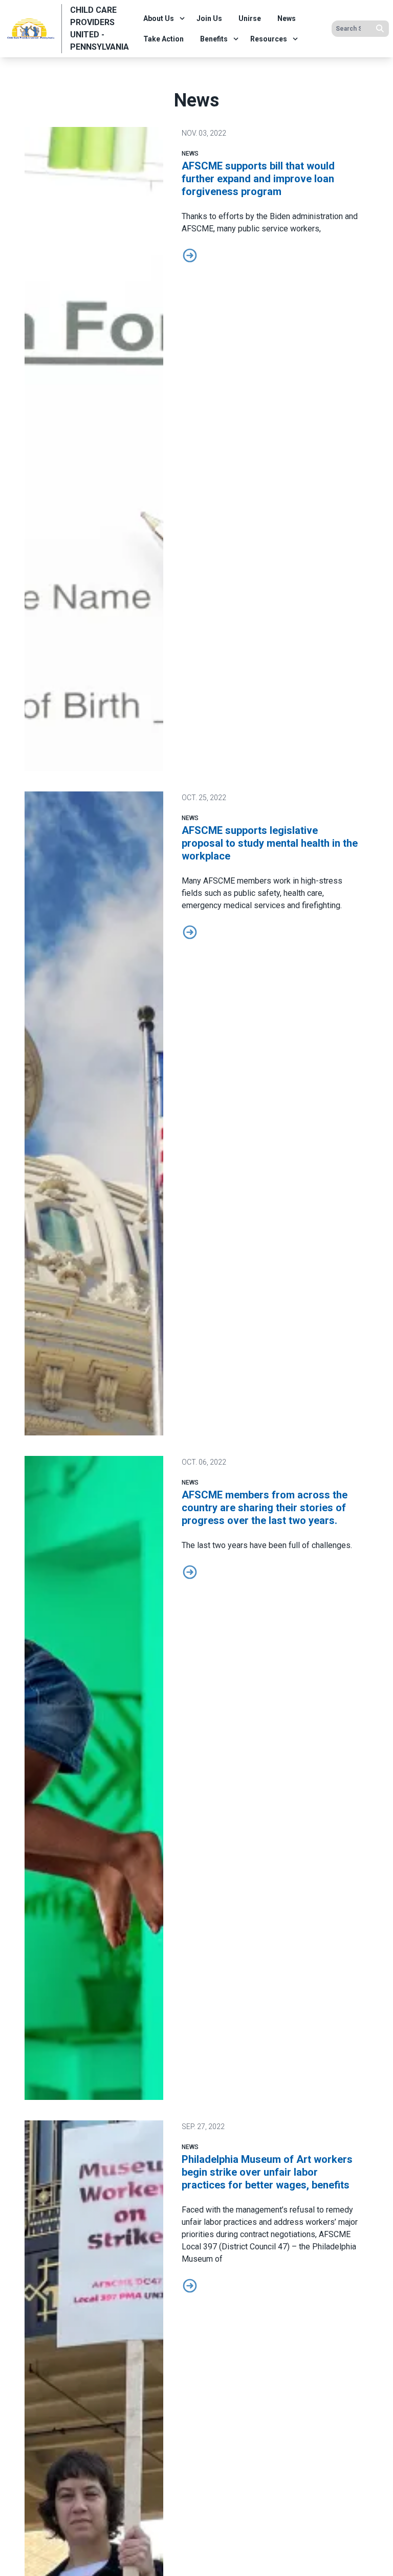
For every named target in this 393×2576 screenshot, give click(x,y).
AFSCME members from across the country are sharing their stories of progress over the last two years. (265, 1508)
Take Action (163, 39)
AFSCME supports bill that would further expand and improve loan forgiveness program (258, 179)
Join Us (209, 18)
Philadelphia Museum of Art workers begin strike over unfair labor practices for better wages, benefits (267, 2172)
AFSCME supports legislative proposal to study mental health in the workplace (270, 843)
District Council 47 (254, 2247)
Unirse (250, 18)
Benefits (214, 39)
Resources (269, 39)
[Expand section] (182, 18)
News (287, 18)
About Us (159, 18)
